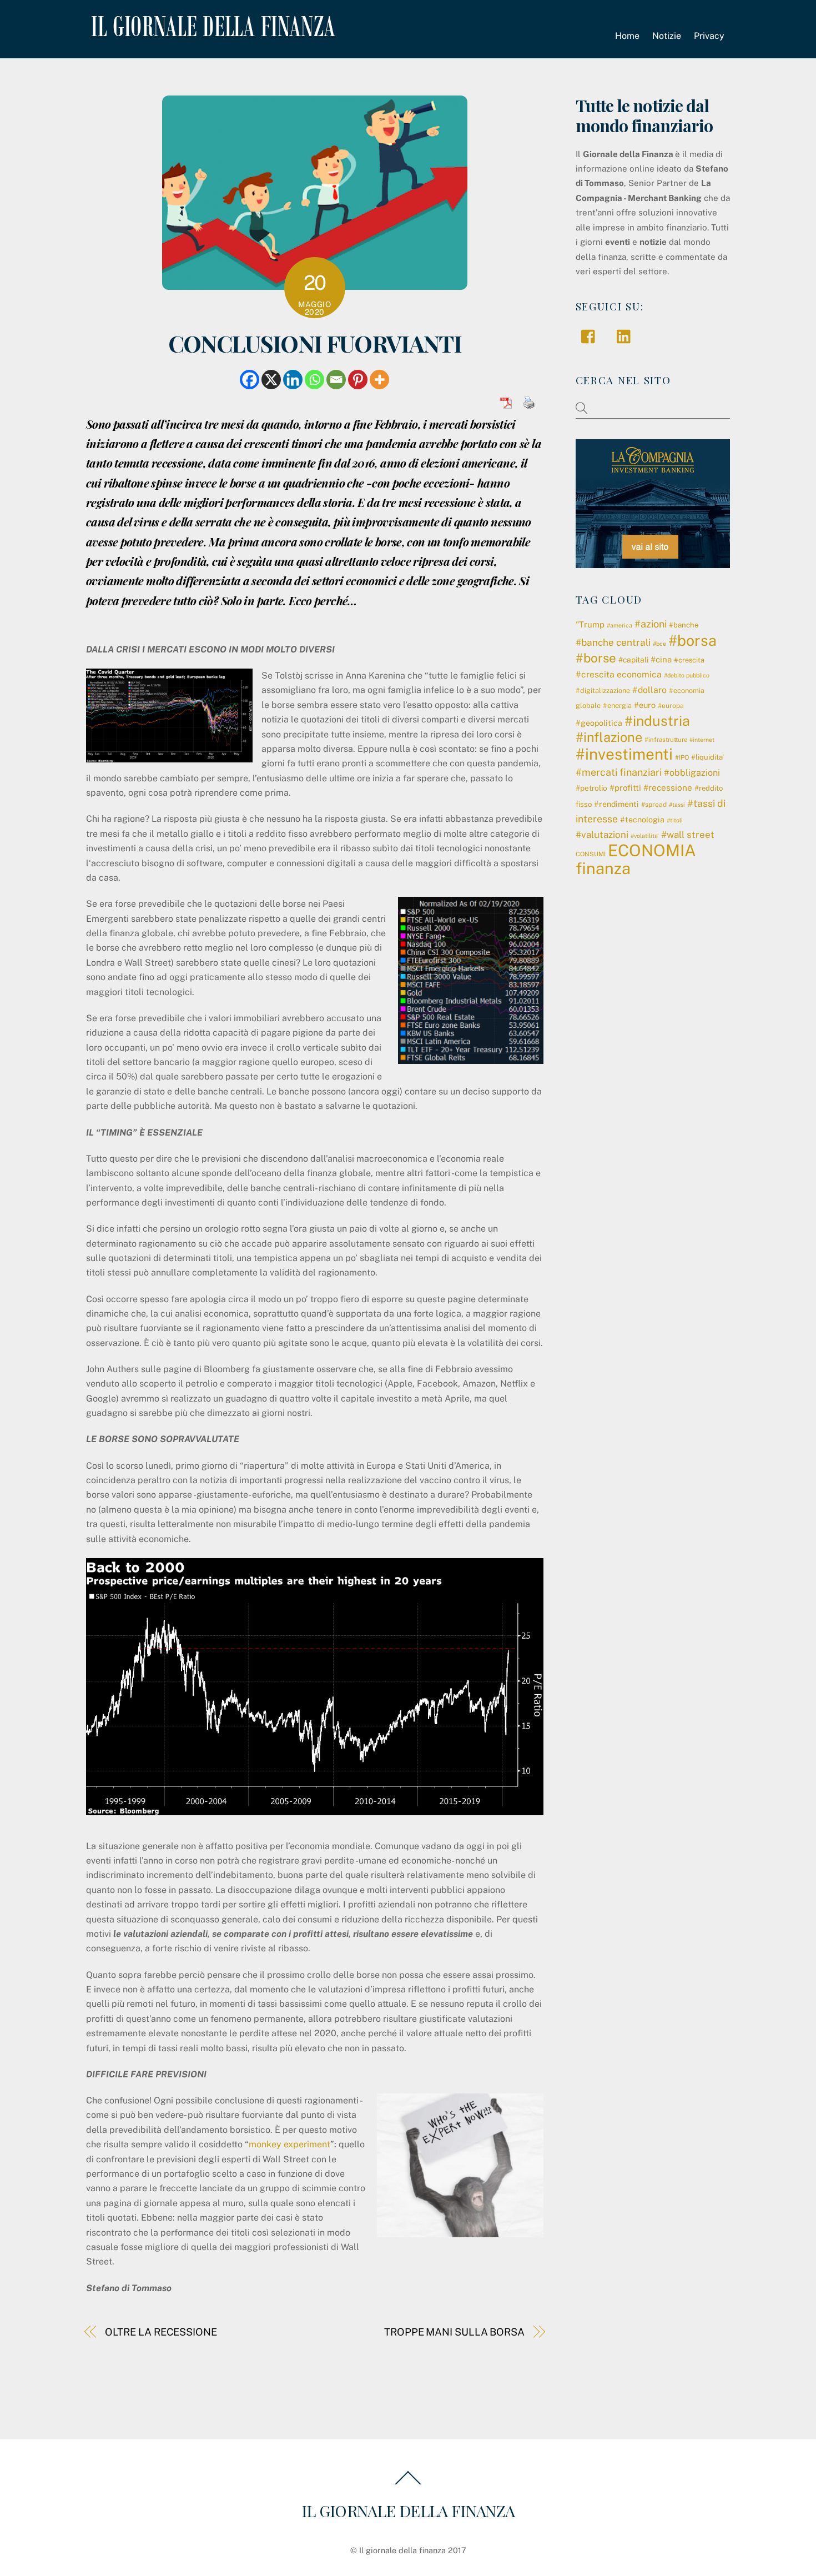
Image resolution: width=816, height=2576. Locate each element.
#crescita (689, 660)
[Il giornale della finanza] (211, 28)
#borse (596, 658)
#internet (702, 740)
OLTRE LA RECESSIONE (161, 2332)
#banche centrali (613, 642)
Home (627, 36)
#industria (657, 721)
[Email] (336, 380)
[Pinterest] (358, 380)
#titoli (675, 820)
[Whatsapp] (314, 380)
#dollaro (649, 690)
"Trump (590, 624)
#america (619, 625)
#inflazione (609, 737)
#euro (645, 705)
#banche (684, 625)
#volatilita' (645, 836)
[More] (379, 380)
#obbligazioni (692, 773)
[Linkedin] (293, 380)
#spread (654, 805)
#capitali (633, 660)
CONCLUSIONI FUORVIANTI (315, 343)
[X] (271, 380)
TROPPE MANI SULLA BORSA (454, 2332)
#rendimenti (616, 804)
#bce (659, 644)
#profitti (625, 788)
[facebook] (591, 336)
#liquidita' (707, 757)
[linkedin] (626, 336)
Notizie (667, 36)
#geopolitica (599, 723)
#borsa (692, 640)
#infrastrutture (666, 740)
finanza (603, 868)
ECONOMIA (652, 850)
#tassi (677, 805)
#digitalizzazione (603, 691)
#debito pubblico (687, 675)
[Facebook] (250, 380)
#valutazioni (602, 835)
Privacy (709, 36)
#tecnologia (642, 820)
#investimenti (624, 754)
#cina (661, 659)
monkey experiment (289, 2144)
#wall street (688, 835)
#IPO (682, 757)
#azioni (651, 624)
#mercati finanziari (619, 772)
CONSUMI (591, 854)
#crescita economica (619, 674)
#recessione (668, 787)
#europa (671, 706)
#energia (617, 705)
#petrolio (591, 788)
